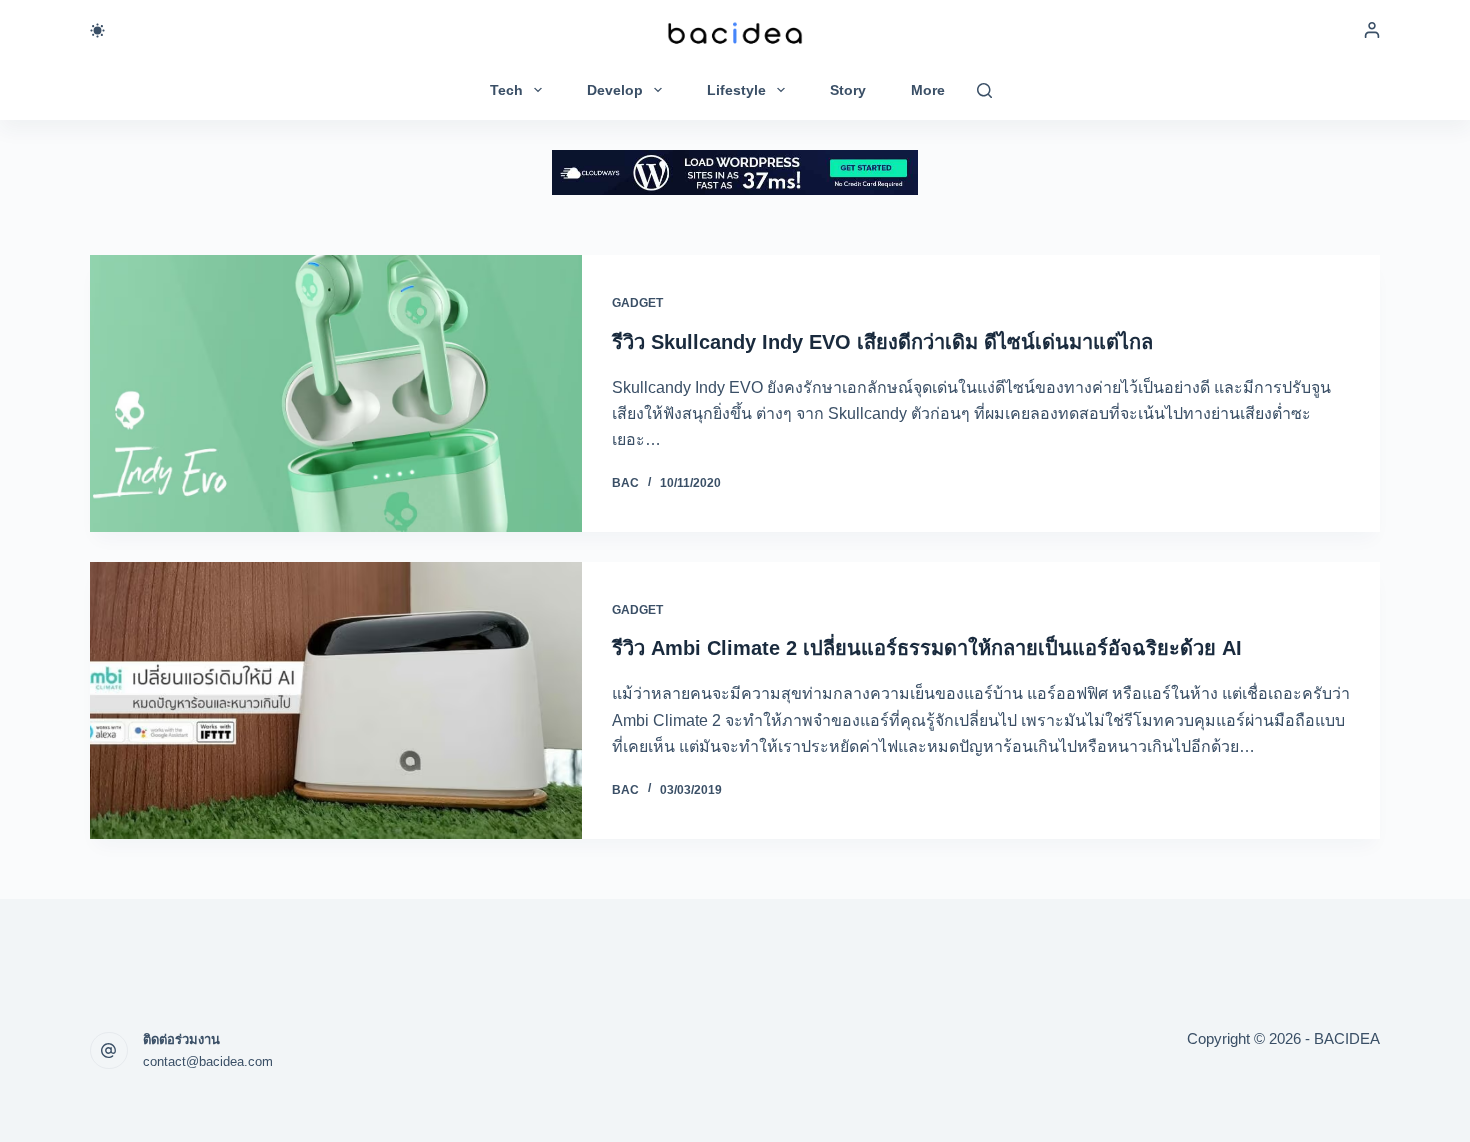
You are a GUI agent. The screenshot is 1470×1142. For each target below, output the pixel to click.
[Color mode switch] (97, 30)
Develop (615, 90)
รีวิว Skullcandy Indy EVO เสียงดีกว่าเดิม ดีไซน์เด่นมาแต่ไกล (882, 342)
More (928, 90)
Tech (506, 90)
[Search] (984, 90)
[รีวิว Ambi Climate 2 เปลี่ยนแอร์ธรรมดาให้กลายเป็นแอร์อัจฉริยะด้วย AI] (336, 700)
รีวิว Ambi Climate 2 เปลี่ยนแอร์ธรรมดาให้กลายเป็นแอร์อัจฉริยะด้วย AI (927, 648)
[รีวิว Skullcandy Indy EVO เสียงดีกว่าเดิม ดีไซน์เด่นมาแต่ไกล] (336, 393)
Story (848, 90)
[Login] (1372, 30)
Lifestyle (736, 90)
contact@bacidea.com (208, 1061)
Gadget (637, 303)
